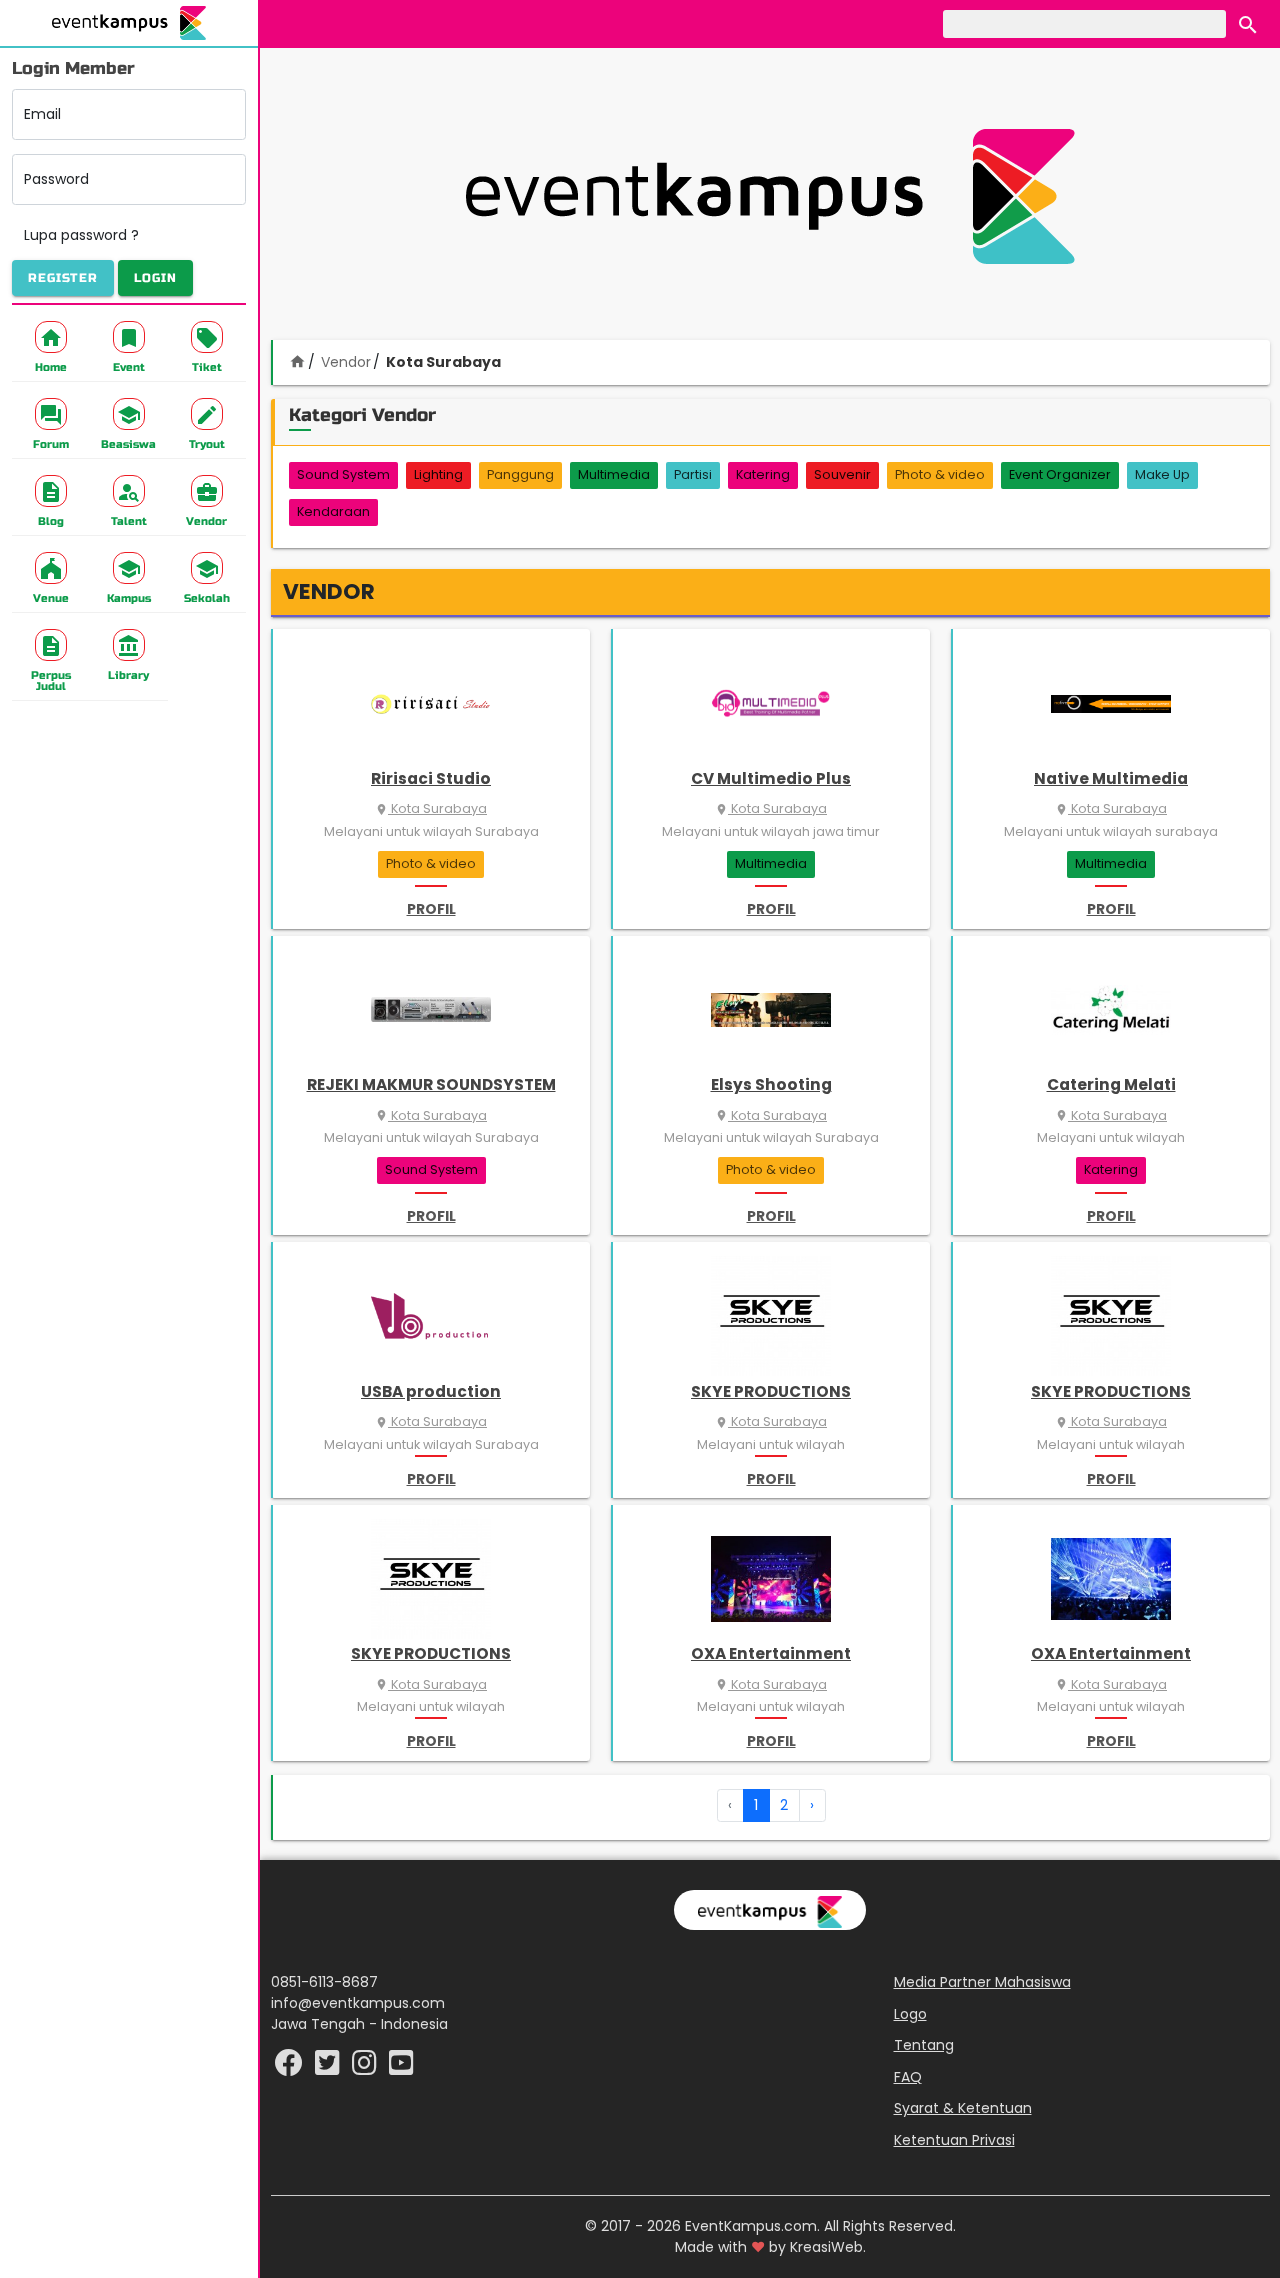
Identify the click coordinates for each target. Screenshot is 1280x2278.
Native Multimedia (1111, 778)
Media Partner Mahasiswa (982, 1982)
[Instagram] (366, 2068)
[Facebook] (291, 2068)
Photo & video (940, 474)
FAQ (908, 2077)
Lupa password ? (81, 235)
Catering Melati (1111, 1084)
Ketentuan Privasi (954, 2140)
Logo (910, 2014)
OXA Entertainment (771, 1653)
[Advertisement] (770, 196)
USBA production (431, 1391)
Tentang (924, 2045)
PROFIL (431, 909)
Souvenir (842, 474)
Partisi (693, 474)
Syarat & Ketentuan (963, 2108)
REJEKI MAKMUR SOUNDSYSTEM (431, 1084)
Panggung (520, 474)
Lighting (438, 474)
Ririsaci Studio (431, 778)
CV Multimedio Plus (771, 778)
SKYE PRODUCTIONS (771, 1391)
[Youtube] (401, 2068)
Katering (763, 474)
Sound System (343, 474)
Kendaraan (333, 511)
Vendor (346, 362)
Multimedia (614, 474)
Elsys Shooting (771, 1084)
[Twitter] (329, 2068)
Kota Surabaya (431, 808)
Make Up (1162, 474)
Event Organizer (1060, 474)
